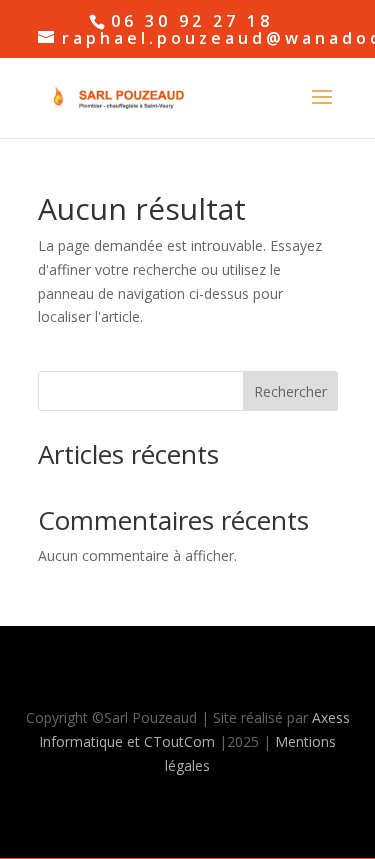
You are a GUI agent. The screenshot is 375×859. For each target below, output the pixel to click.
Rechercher (290, 391)
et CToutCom (171, 741)
